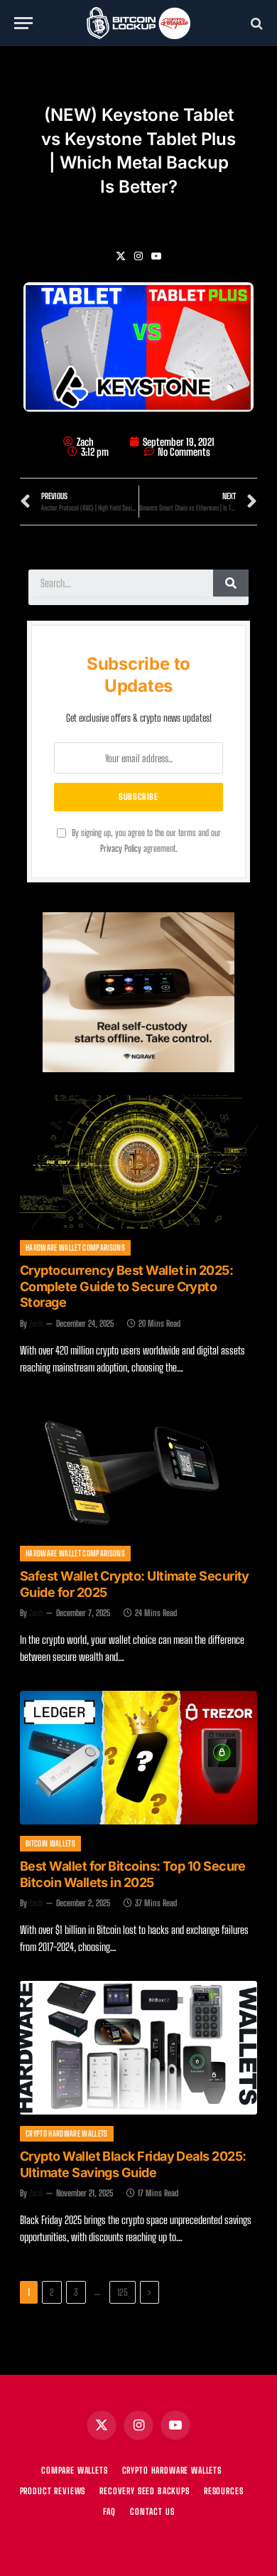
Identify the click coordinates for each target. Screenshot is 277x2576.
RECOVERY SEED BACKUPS (145, 2491)
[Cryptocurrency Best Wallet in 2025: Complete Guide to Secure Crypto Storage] (138, 1162)
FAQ (110, 2512)
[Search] (255, 23)
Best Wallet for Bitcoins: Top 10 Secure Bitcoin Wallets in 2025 (133, 1874)
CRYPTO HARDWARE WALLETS (172, 2470)
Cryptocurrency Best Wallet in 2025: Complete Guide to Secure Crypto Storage (126, 1286)
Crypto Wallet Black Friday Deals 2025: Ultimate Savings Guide (133, 2164)
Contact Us (152, 2512)
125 (123, 2292)
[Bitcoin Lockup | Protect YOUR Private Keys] (138, 23)
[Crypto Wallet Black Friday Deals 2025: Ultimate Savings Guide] (138, 2048)
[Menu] (23, 23)
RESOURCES (224, 2491)
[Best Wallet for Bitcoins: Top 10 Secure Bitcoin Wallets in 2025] (138, 1758)
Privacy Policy (121, 849)
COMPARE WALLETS (75, 2470)
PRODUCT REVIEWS (53, 2491)
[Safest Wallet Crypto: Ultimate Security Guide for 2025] (138, 1468)
